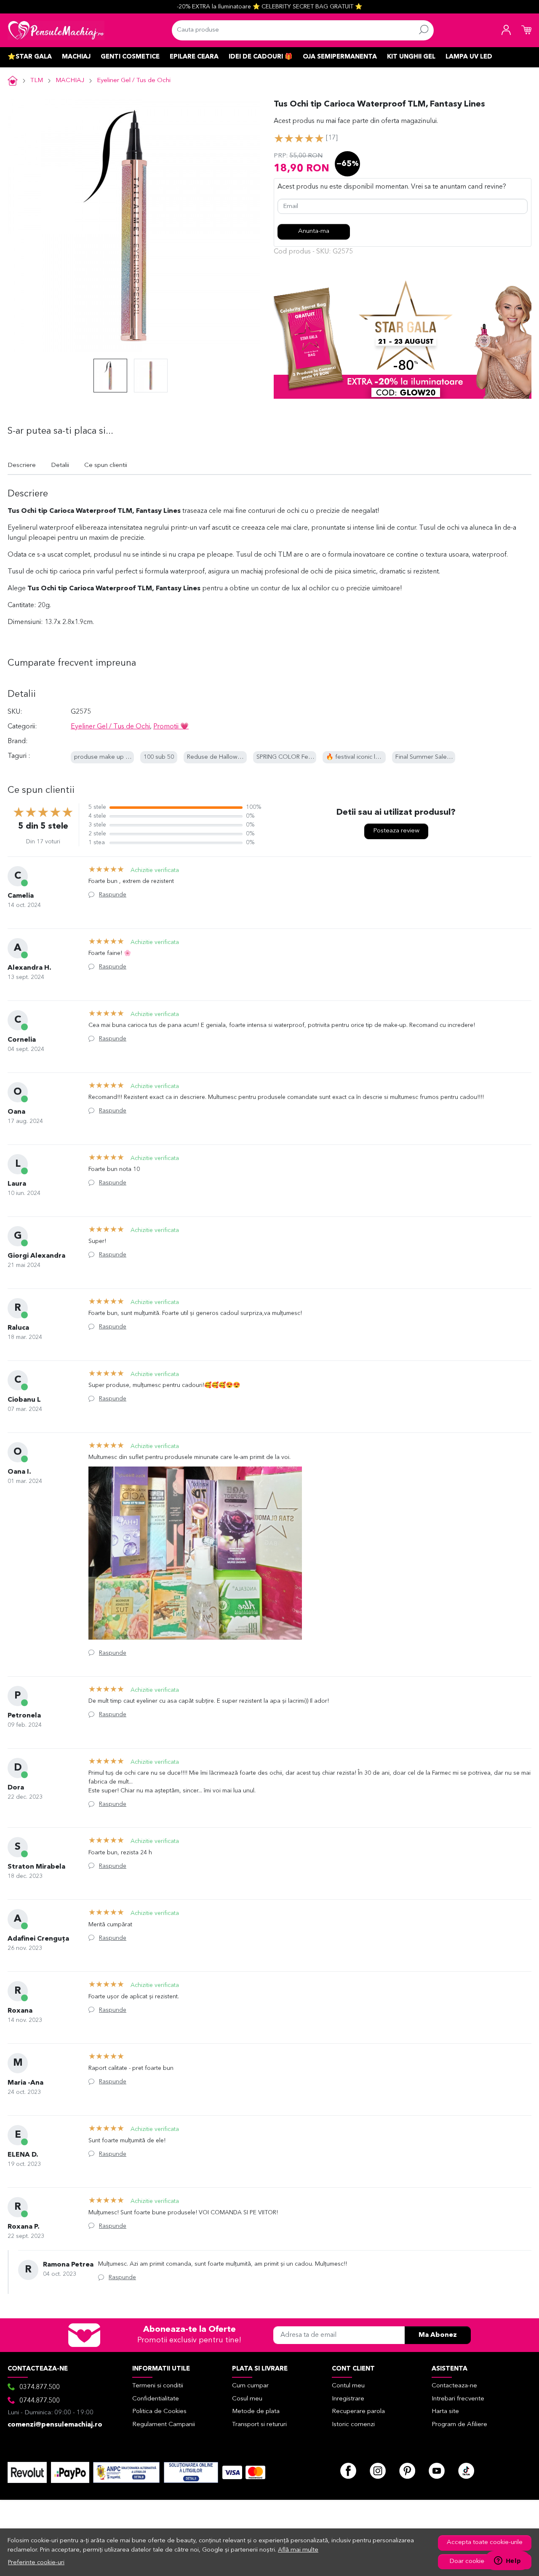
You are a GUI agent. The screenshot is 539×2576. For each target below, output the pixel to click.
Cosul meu (247, 2399)
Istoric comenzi (353, 2425)
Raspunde (113, 895)
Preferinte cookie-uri (36, 2563)
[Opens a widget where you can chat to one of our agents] (507, 2561)
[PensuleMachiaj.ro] (56, 30)
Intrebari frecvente (458, 2399)
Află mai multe (298, 2550)
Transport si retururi (259, 2425)
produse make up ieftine (109, 757)
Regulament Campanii (164, 2425)
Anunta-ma (314, 231)
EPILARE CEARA (194, 57)
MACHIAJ (76, 57)
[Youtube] (437, 2471)
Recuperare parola (358, 2412)
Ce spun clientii (106, 465)
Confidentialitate (156, 2399)
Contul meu (348, 2386)
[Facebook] (348, 2471)
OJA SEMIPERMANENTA (340, 57)
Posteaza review (396, 831)
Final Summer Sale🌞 (425, 757)
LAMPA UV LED (469, 57)
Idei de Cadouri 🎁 (261, 57)
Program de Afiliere (459, 2425)
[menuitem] (110, 376)
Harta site (445, 2412)
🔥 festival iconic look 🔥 (360, 757)
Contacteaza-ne (454, 2386)
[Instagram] (378, 2471)
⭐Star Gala (30, 57)
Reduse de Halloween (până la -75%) (238, 757)
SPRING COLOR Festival (289, 757)
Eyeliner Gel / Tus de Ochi (134, 81)
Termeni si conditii (158, 2386)
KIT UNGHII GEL (411, 57)
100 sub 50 (159, 757)
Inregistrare (348, 2399)
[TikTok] (466, 2471)
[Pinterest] (407, 2471)
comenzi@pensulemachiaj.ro (55, 2425)
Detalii (60, 465)
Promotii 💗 (171, 727)
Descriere (22, 465)
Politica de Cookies (159, 2412)
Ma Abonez (438, 2335)
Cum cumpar (250, 2386)
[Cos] (526, 30)
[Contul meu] (506, 30)
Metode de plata (256, 2412)
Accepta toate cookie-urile (485, 2543)
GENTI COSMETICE (130, 57)
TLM (37, 81)
